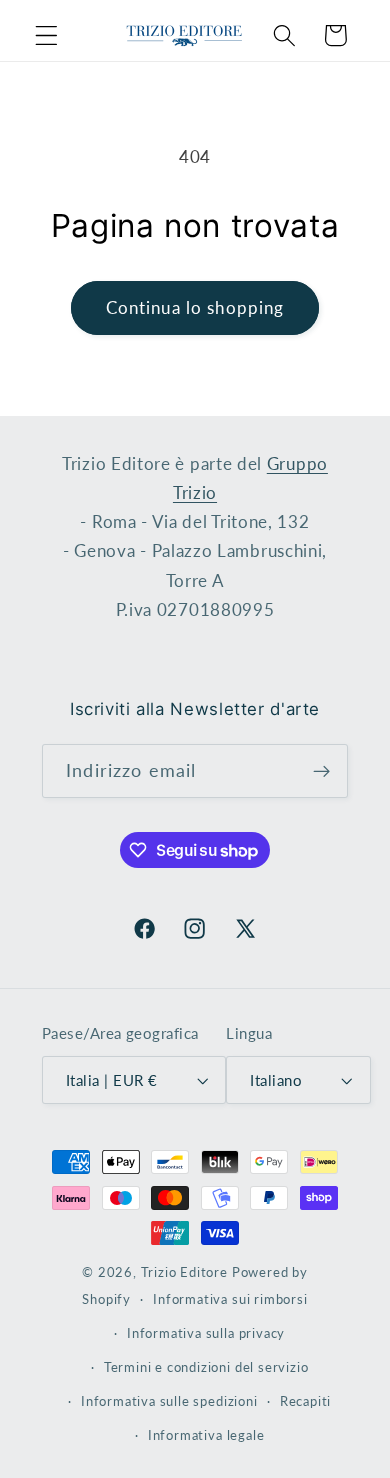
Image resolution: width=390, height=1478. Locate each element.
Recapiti (305, 1401)
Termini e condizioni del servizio (206, 1367)
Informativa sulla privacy (206, 1333)
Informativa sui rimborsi (230, 1299)
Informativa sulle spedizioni (169, 1401)
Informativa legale (206, 1435)
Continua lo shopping (195, 307)
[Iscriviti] (321, 771)
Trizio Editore (184, 1272)
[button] (46, 35)
